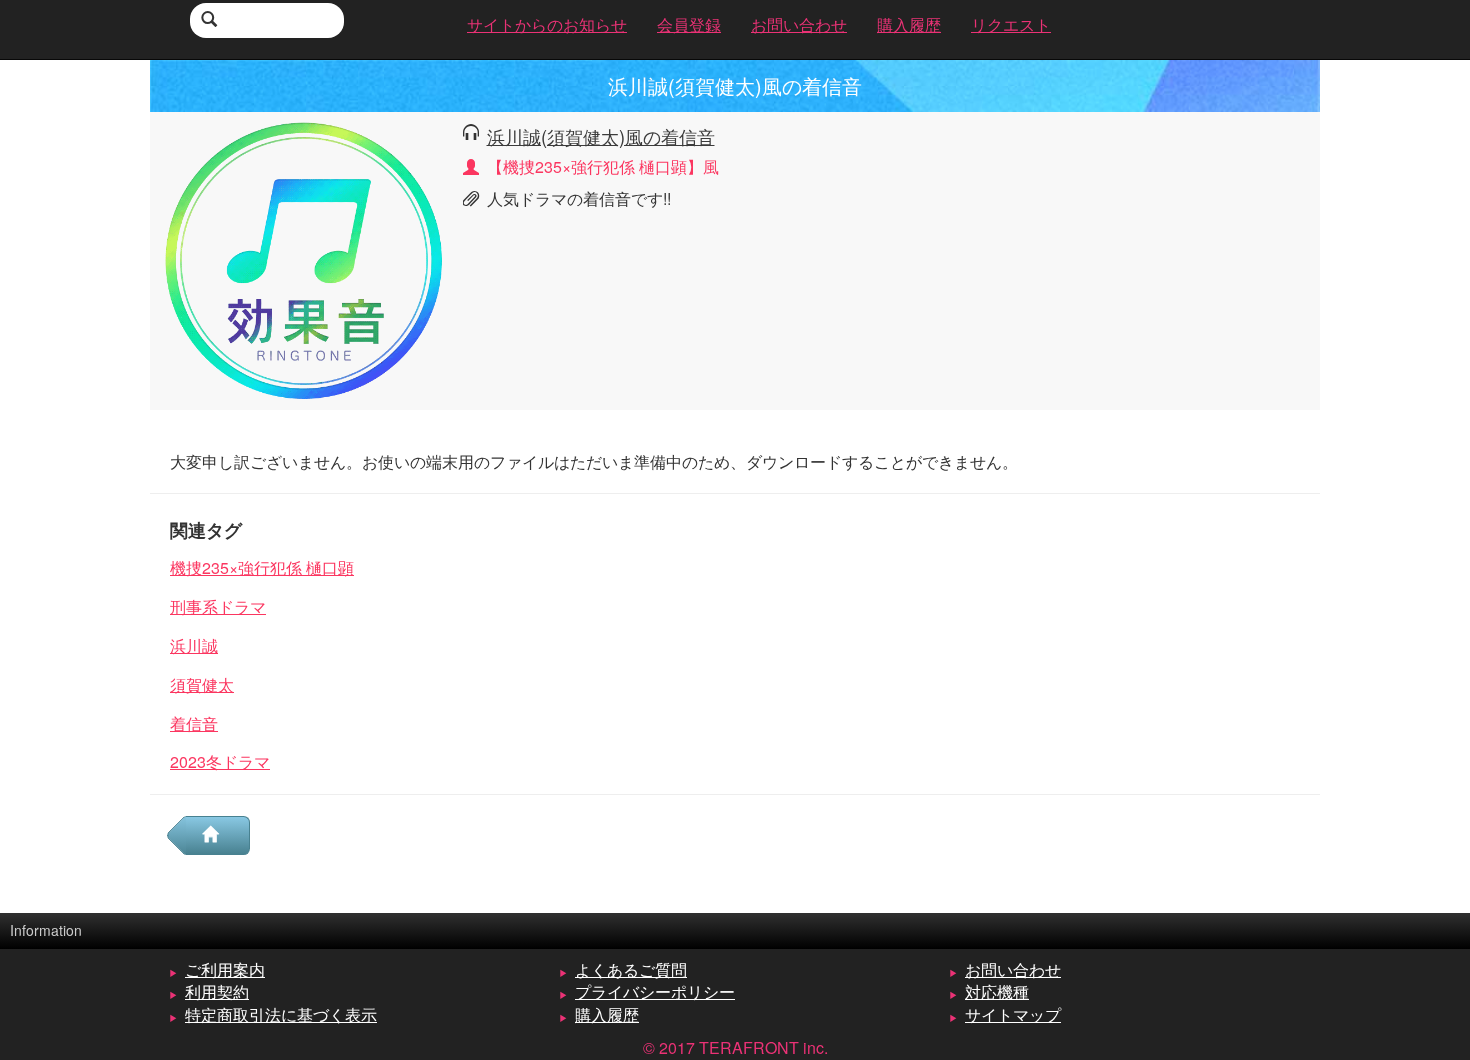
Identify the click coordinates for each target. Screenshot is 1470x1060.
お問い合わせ (1013, 969)
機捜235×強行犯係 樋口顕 (262, 567)
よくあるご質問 (631, 969)
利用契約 (217, 991)
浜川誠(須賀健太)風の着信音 (601, 136)
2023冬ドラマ (220, 761)
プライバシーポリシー (655, 991)
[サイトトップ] (218, 835)
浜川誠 (194, 645)
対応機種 (997, 991)
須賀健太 (202, 684)
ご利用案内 (225, 969)
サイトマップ (1013, 1014)
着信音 (194, 723)
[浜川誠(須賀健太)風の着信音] (304, 258)
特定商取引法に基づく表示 (281, 1014)
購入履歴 (607, 1014)
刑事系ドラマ (218, 606)
